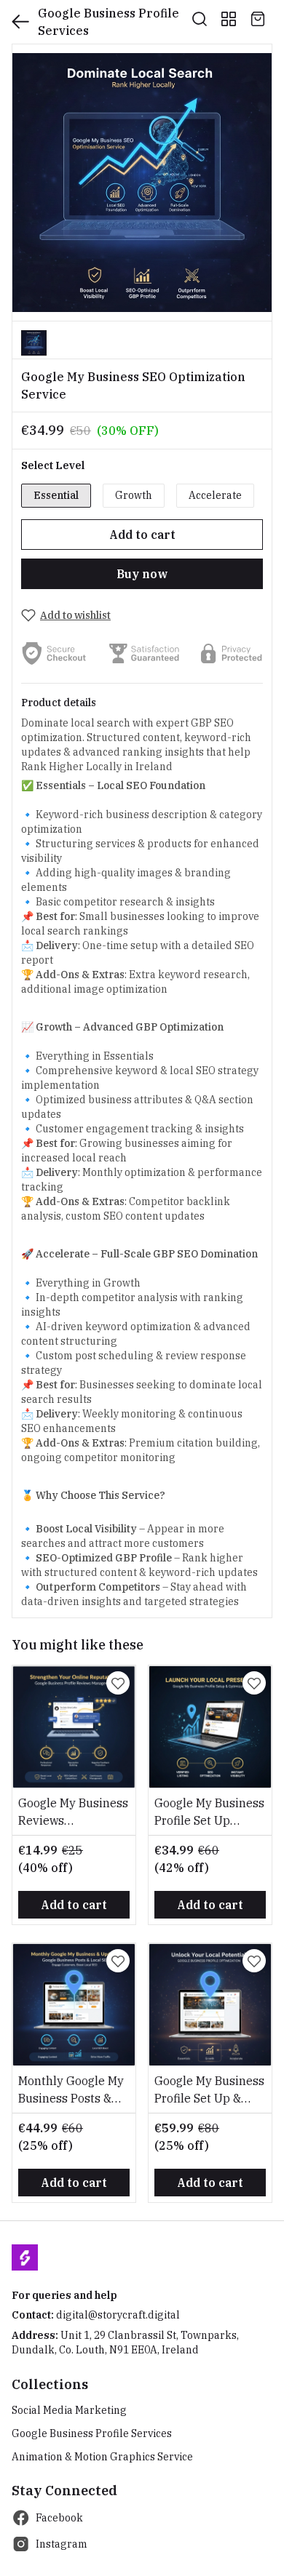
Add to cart (142, 535)
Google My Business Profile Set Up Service (209, 1812)
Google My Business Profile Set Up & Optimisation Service (209, 2090)
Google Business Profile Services (92, 2433)
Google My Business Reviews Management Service (73, 1812)
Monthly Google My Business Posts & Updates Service (71, 2090)
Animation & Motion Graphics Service (102, 2457)
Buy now (142, 574)
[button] (34, 343)
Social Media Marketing (69, 2410)
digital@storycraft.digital (118, 2315)
